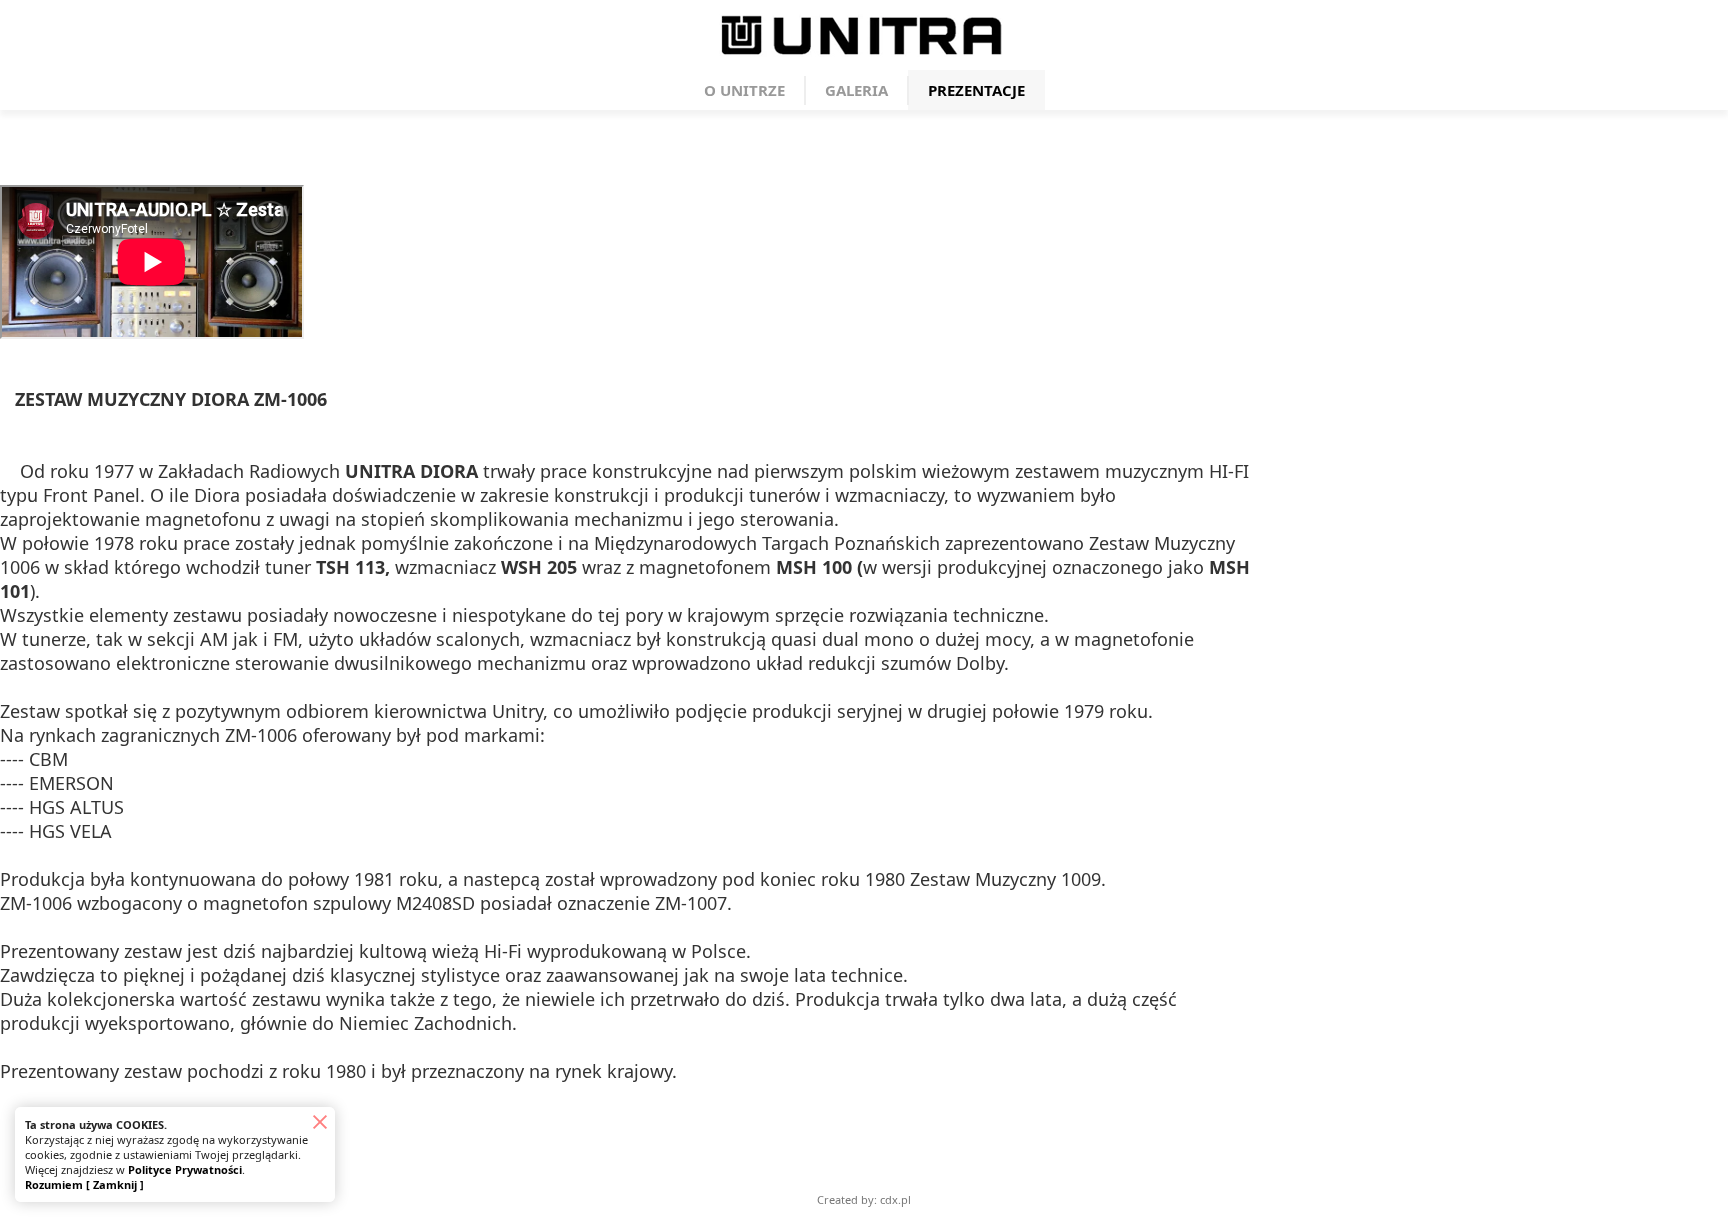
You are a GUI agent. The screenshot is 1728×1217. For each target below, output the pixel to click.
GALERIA (856, 90)
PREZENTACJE (976, 90)
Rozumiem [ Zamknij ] (84, 1184)
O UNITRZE (744, 90)
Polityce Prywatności (185, 1169)
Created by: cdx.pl (864, 1199)
